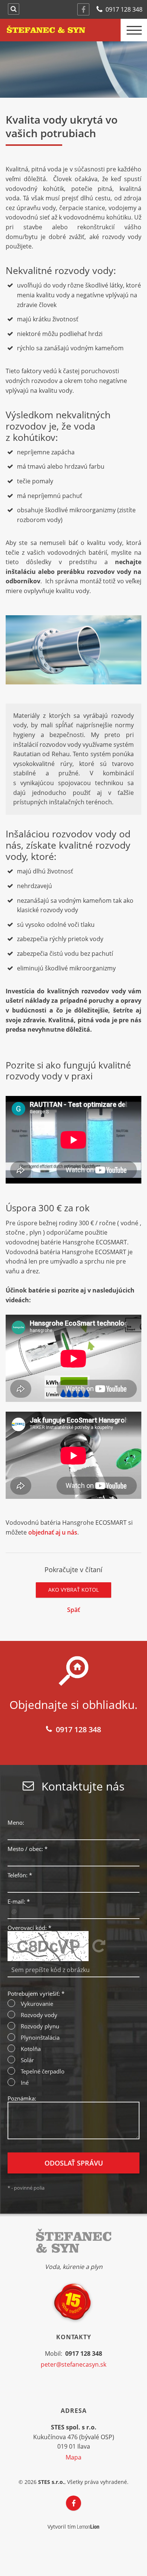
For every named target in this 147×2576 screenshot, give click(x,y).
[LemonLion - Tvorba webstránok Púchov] (88, 2527)
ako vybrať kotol (73, 1590)
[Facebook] (83, 9)
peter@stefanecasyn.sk (73, 2364)
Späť (73, 1610)
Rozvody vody (39, 2015)
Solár (27, 2060)
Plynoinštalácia (40, 2038)
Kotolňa (31, 2049)
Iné (25, 2083)
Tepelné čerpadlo (43, 2071)
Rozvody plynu (40, 2026)
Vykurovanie (37, 2004)
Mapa (73, 2457)
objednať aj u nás (53, 1532)
